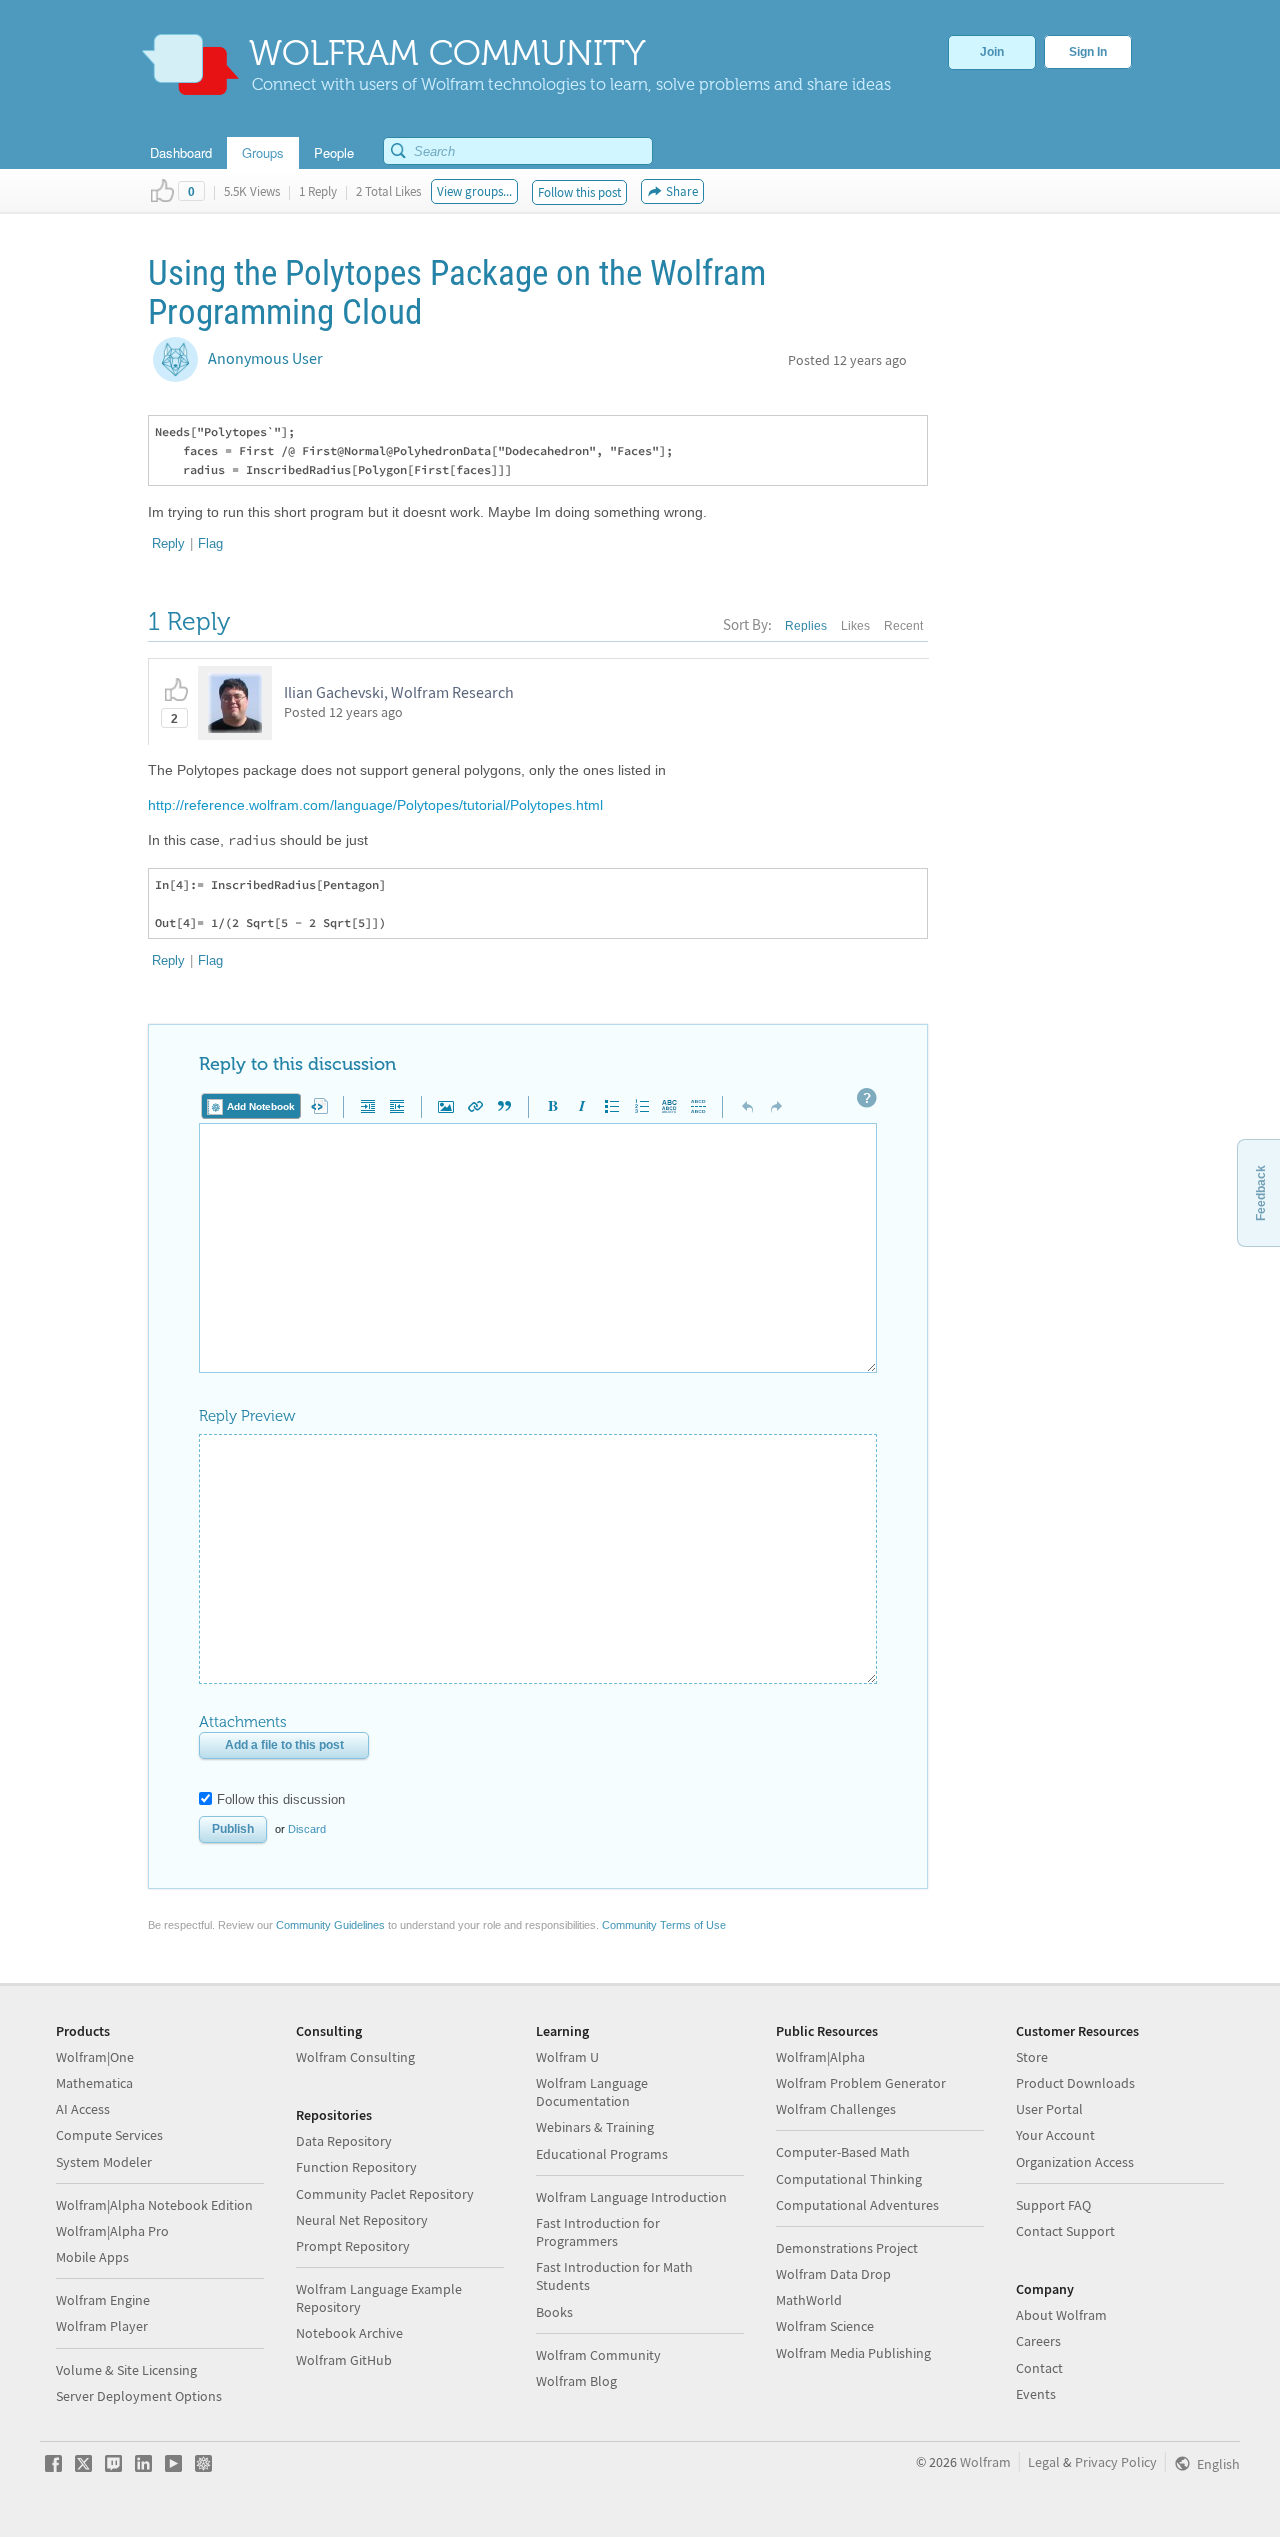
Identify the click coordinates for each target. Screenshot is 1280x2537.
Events (1036, 2394)
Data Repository (344, 2141)
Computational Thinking (849, 2179)
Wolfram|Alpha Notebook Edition (154, 2205)
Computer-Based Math (843, 2152)
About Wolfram (1061, 2315)
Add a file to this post (284, 1745)
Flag (210, 543)
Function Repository (356, 2167)
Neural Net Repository (362, 2220)
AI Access (83, 2109)
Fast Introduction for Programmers (598, 2232)
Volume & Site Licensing (126, 2370)
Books (554, 2312)
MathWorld (809, 2300)
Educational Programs (602, 2154)
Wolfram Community (598, 2355)
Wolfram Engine (103, 2300)
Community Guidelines (330, 1925)
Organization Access (1075, 2162)
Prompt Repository (353, 2246)
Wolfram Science (825, 2326)
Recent (903, 626)
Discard (307, 1829)
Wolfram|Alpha (820, 2057)
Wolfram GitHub (344, 2360)
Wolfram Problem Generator (861, 2083)
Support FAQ (1053, 2205)
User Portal (1049, 2109)
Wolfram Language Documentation (592, 2092)
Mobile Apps (92, 2257)
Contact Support (1065, 2231)
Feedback (1261, 1193)
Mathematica (94, 2083)
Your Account (1055, 2135)
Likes (855, 626)
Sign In (1088, 52)
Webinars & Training (595, 2127)
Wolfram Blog (576, 2381)
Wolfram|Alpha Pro (112, 2231)
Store (1032, 2057)
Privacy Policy (1116, 2462)
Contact (1039, 2368)
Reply (168, 543)
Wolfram (985, 2462)
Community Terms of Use (664, 1925)
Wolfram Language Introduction (631, 2197)
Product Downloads (1075, 2083)
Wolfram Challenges (836, 2109)
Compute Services (109, 2135)
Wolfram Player (102, 2326)
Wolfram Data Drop (833, 2274)
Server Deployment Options (139, 2396)
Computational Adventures (857, 2205)
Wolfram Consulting (355, 2057)
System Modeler (104, 2162)
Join (992, 52)
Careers (1038, 2341)
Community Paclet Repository (385, 2194)
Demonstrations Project (847, 2248)
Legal (1044, 2462)
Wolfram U (567, 2057)
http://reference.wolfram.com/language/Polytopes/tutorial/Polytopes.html (375, 805)
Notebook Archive (349, 2333)
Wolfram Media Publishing (853, 2353)
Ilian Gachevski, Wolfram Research (399, 692)
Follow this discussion (281, 1799)
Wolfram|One (95, 2057)
